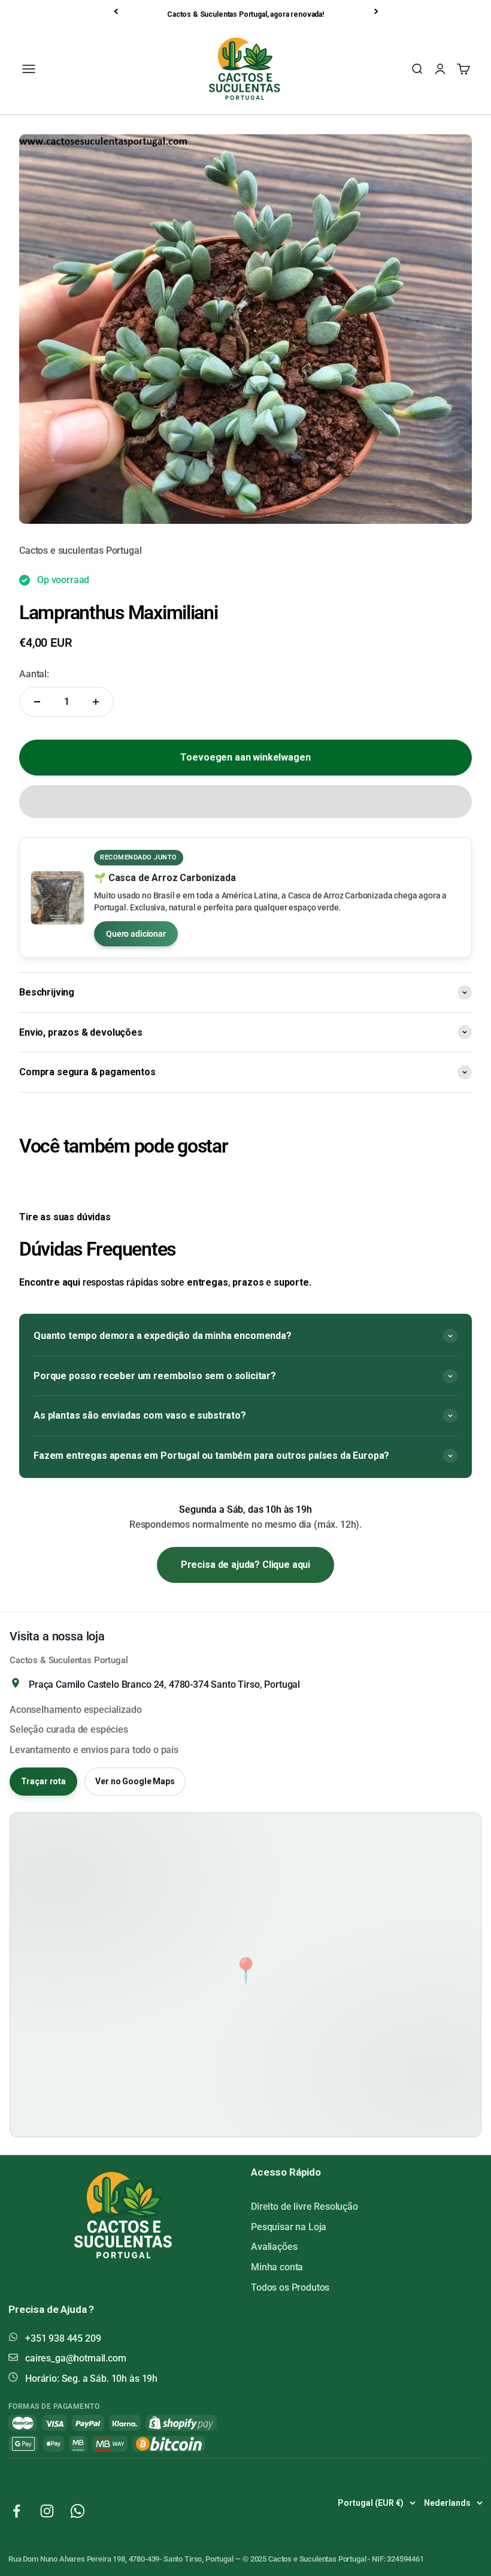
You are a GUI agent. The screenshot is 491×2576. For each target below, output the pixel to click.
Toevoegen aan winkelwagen (245, 757)
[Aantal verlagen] (37, 702)
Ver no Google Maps (135, 1781)
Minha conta (277, 2267)
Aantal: (34, 674)
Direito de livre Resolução (304, 2207)
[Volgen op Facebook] (16, 2511)
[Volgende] (377, 11)
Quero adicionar (136, 934)
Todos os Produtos (290, 2287)
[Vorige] (117, 11)
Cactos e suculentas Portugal (81, 551)
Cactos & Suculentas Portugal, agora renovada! (245, 14)
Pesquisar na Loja (289, 2227)
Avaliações (274, 2247)
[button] (245, 802)
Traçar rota (43, 1781)
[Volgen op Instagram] (47, 2511)
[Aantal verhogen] (96, 702)
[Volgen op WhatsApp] (78, 2511)
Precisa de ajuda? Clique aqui (245, 1565)
